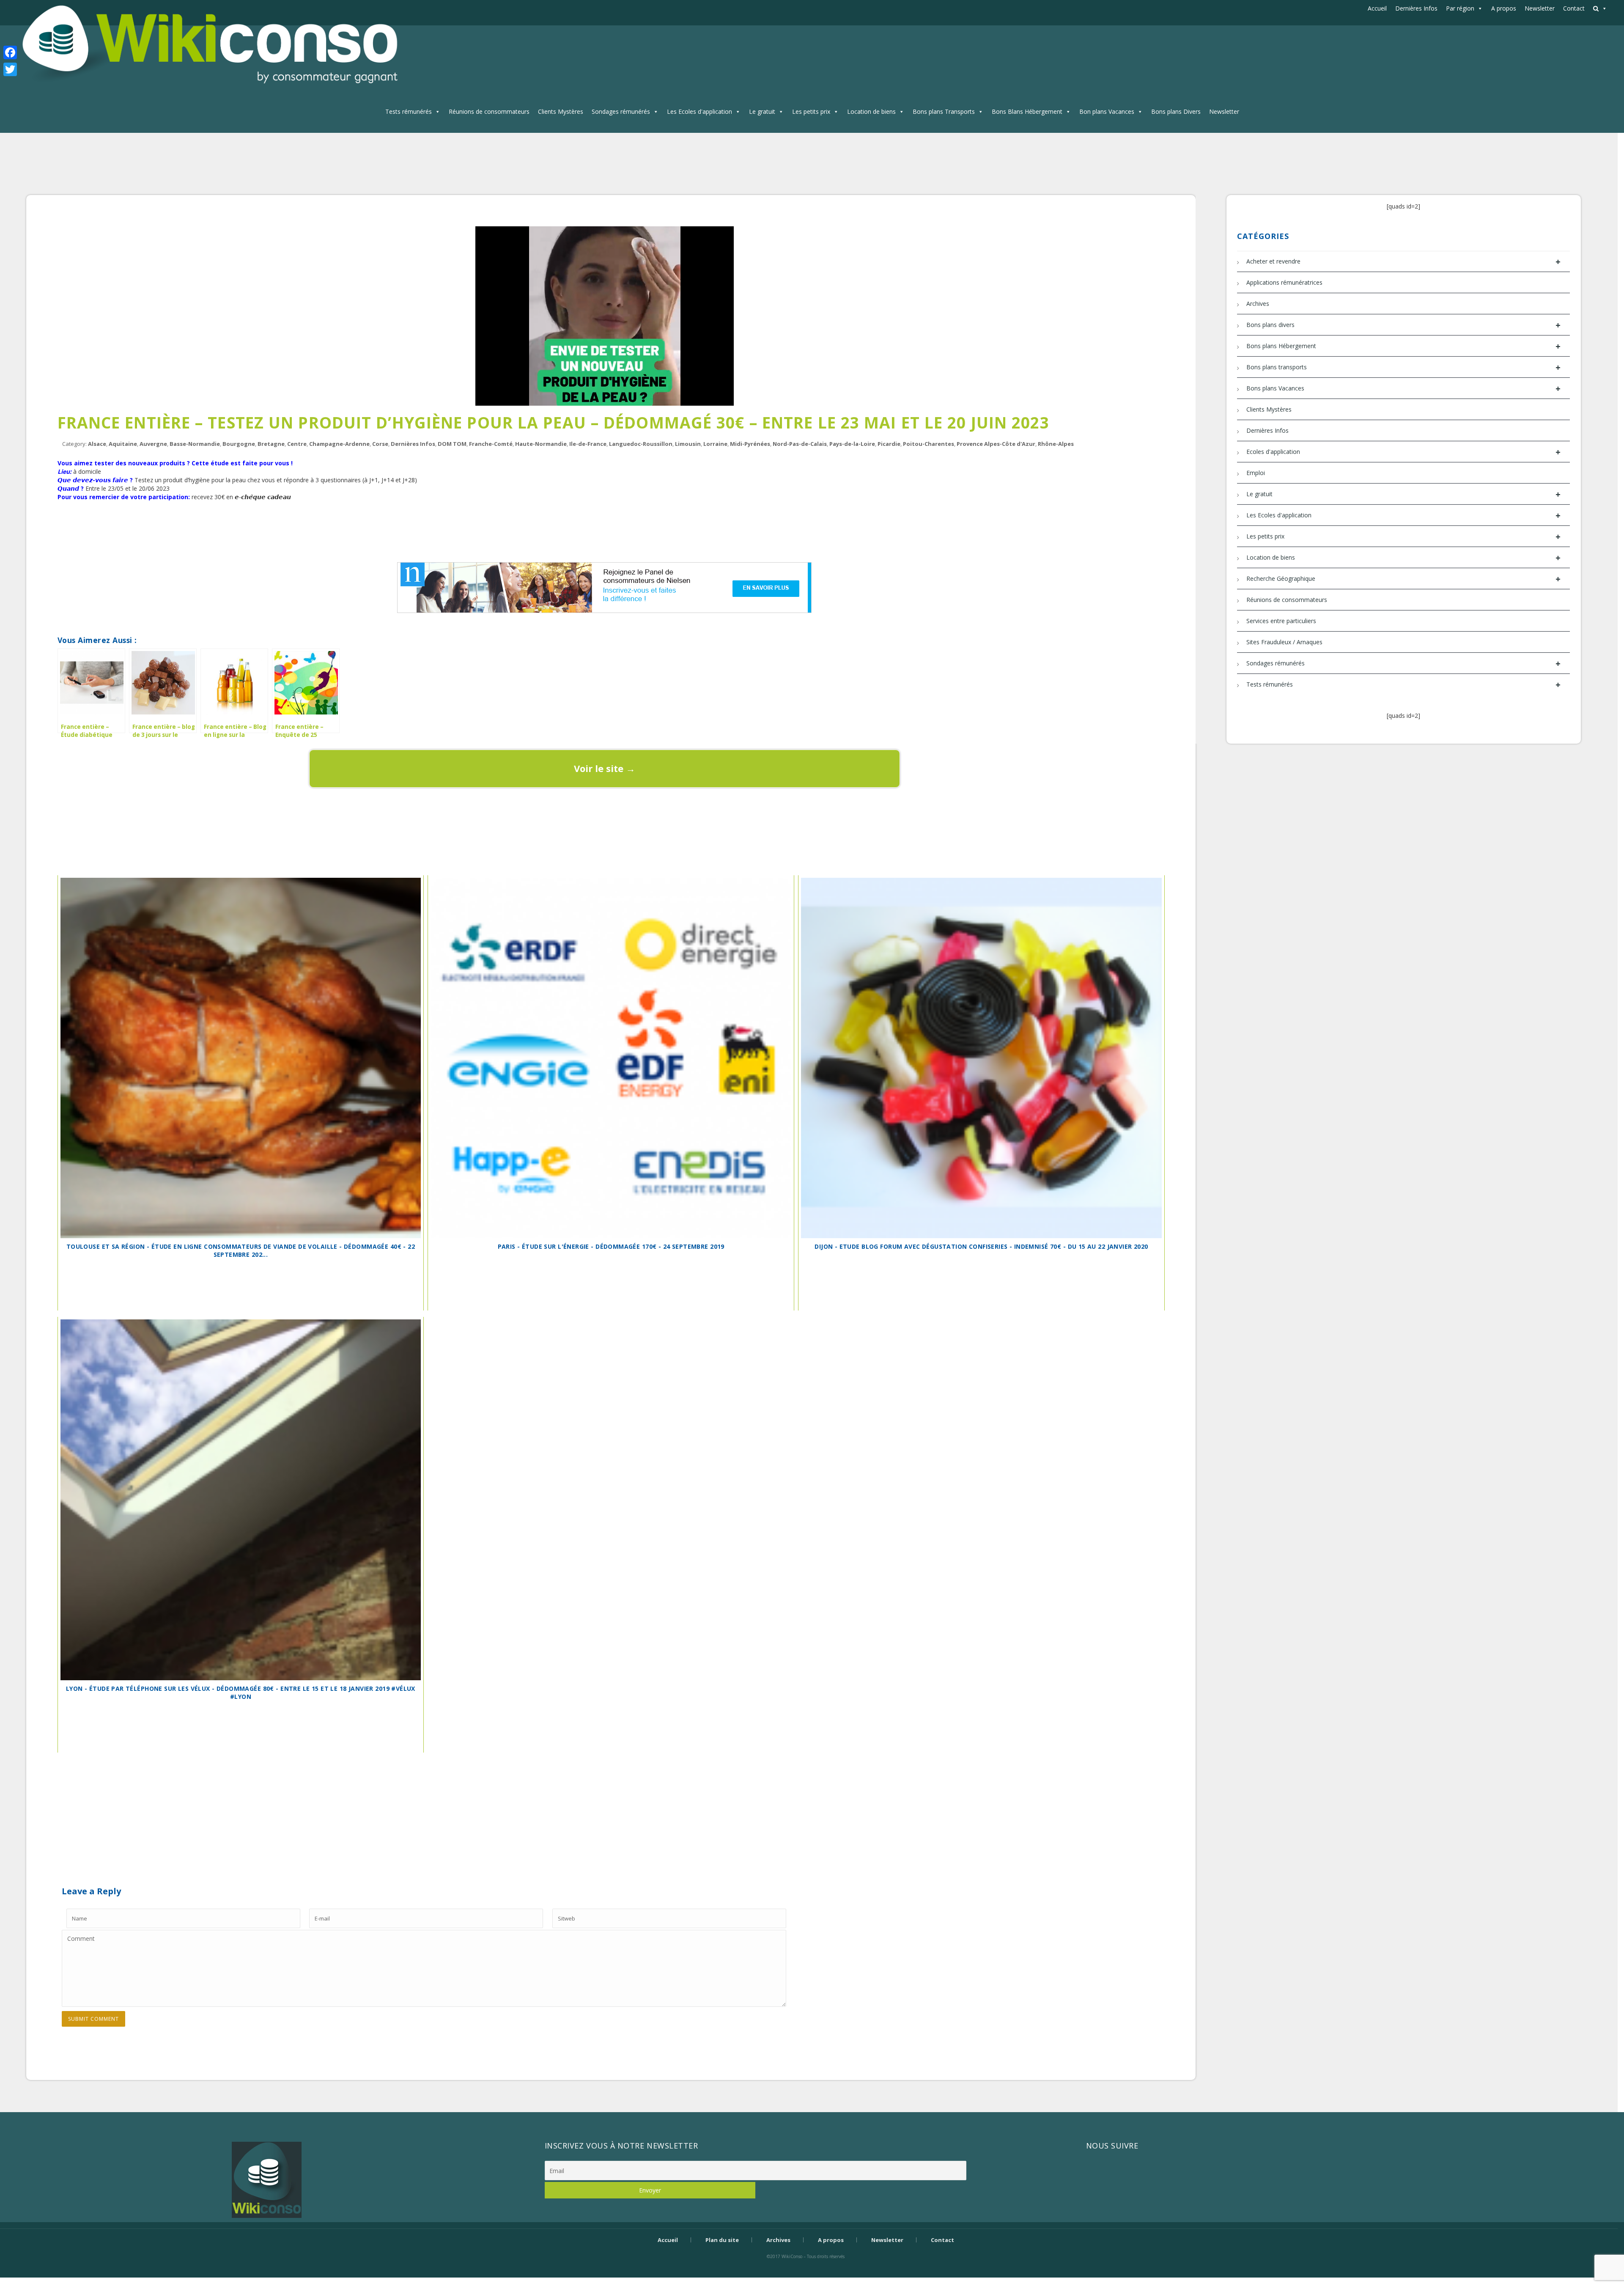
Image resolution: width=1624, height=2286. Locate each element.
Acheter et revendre (1403, 262)
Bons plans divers (1403, 325)
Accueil (1377, 8)
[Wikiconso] (208, 45)
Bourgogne (239, 444)
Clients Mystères (561, 111)
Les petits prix (811, 111)
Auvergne (153, 444)
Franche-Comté (491, 444)
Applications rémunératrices (1284, 282)
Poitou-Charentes (929, 444)
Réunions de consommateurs (489, 111)
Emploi (1256, 473)
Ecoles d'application (1403, 452)
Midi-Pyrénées (750, 444)
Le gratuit (762, 111)
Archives (1258, 304)
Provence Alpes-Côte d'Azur (996, 444)
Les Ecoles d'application (700, 111)
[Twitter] (10, 69)
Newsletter (1540, 8)
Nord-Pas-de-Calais (800, 444)
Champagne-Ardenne (339, 444)
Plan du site (722, 2240)
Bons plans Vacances (1403, 389)
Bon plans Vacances (1107, 111)
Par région (1460, 8)
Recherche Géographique (1403, 579)
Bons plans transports (1403, 367)
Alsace (97, 444)
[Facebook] (10, 52)
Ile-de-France (588, 444)
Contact (1574, 8)
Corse (380, 444)
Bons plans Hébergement (1403, 346)
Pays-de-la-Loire (852, 444)
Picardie (889, 444)
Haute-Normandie (541, 444)
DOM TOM (452, 444)
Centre (297, 444)
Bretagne (271, 444)
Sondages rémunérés (621, 111)
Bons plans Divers (1176, 111)
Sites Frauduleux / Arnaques (1284, 642)
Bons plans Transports (944, 111)
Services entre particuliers (1281, 621)
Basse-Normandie (195, 444)
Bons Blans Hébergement (1027, 111)
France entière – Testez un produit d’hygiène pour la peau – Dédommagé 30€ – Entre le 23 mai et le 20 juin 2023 (553, 422)
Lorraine (715, 444)
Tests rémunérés (409, 111)
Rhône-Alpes (1056, 444)
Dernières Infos (1416, 8)
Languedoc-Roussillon (641, 444)
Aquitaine (123, 444)
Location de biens (871, 111)
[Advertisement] (604, 530)
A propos (1504, 8)
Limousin (688, 444)
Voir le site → (605, 768)
